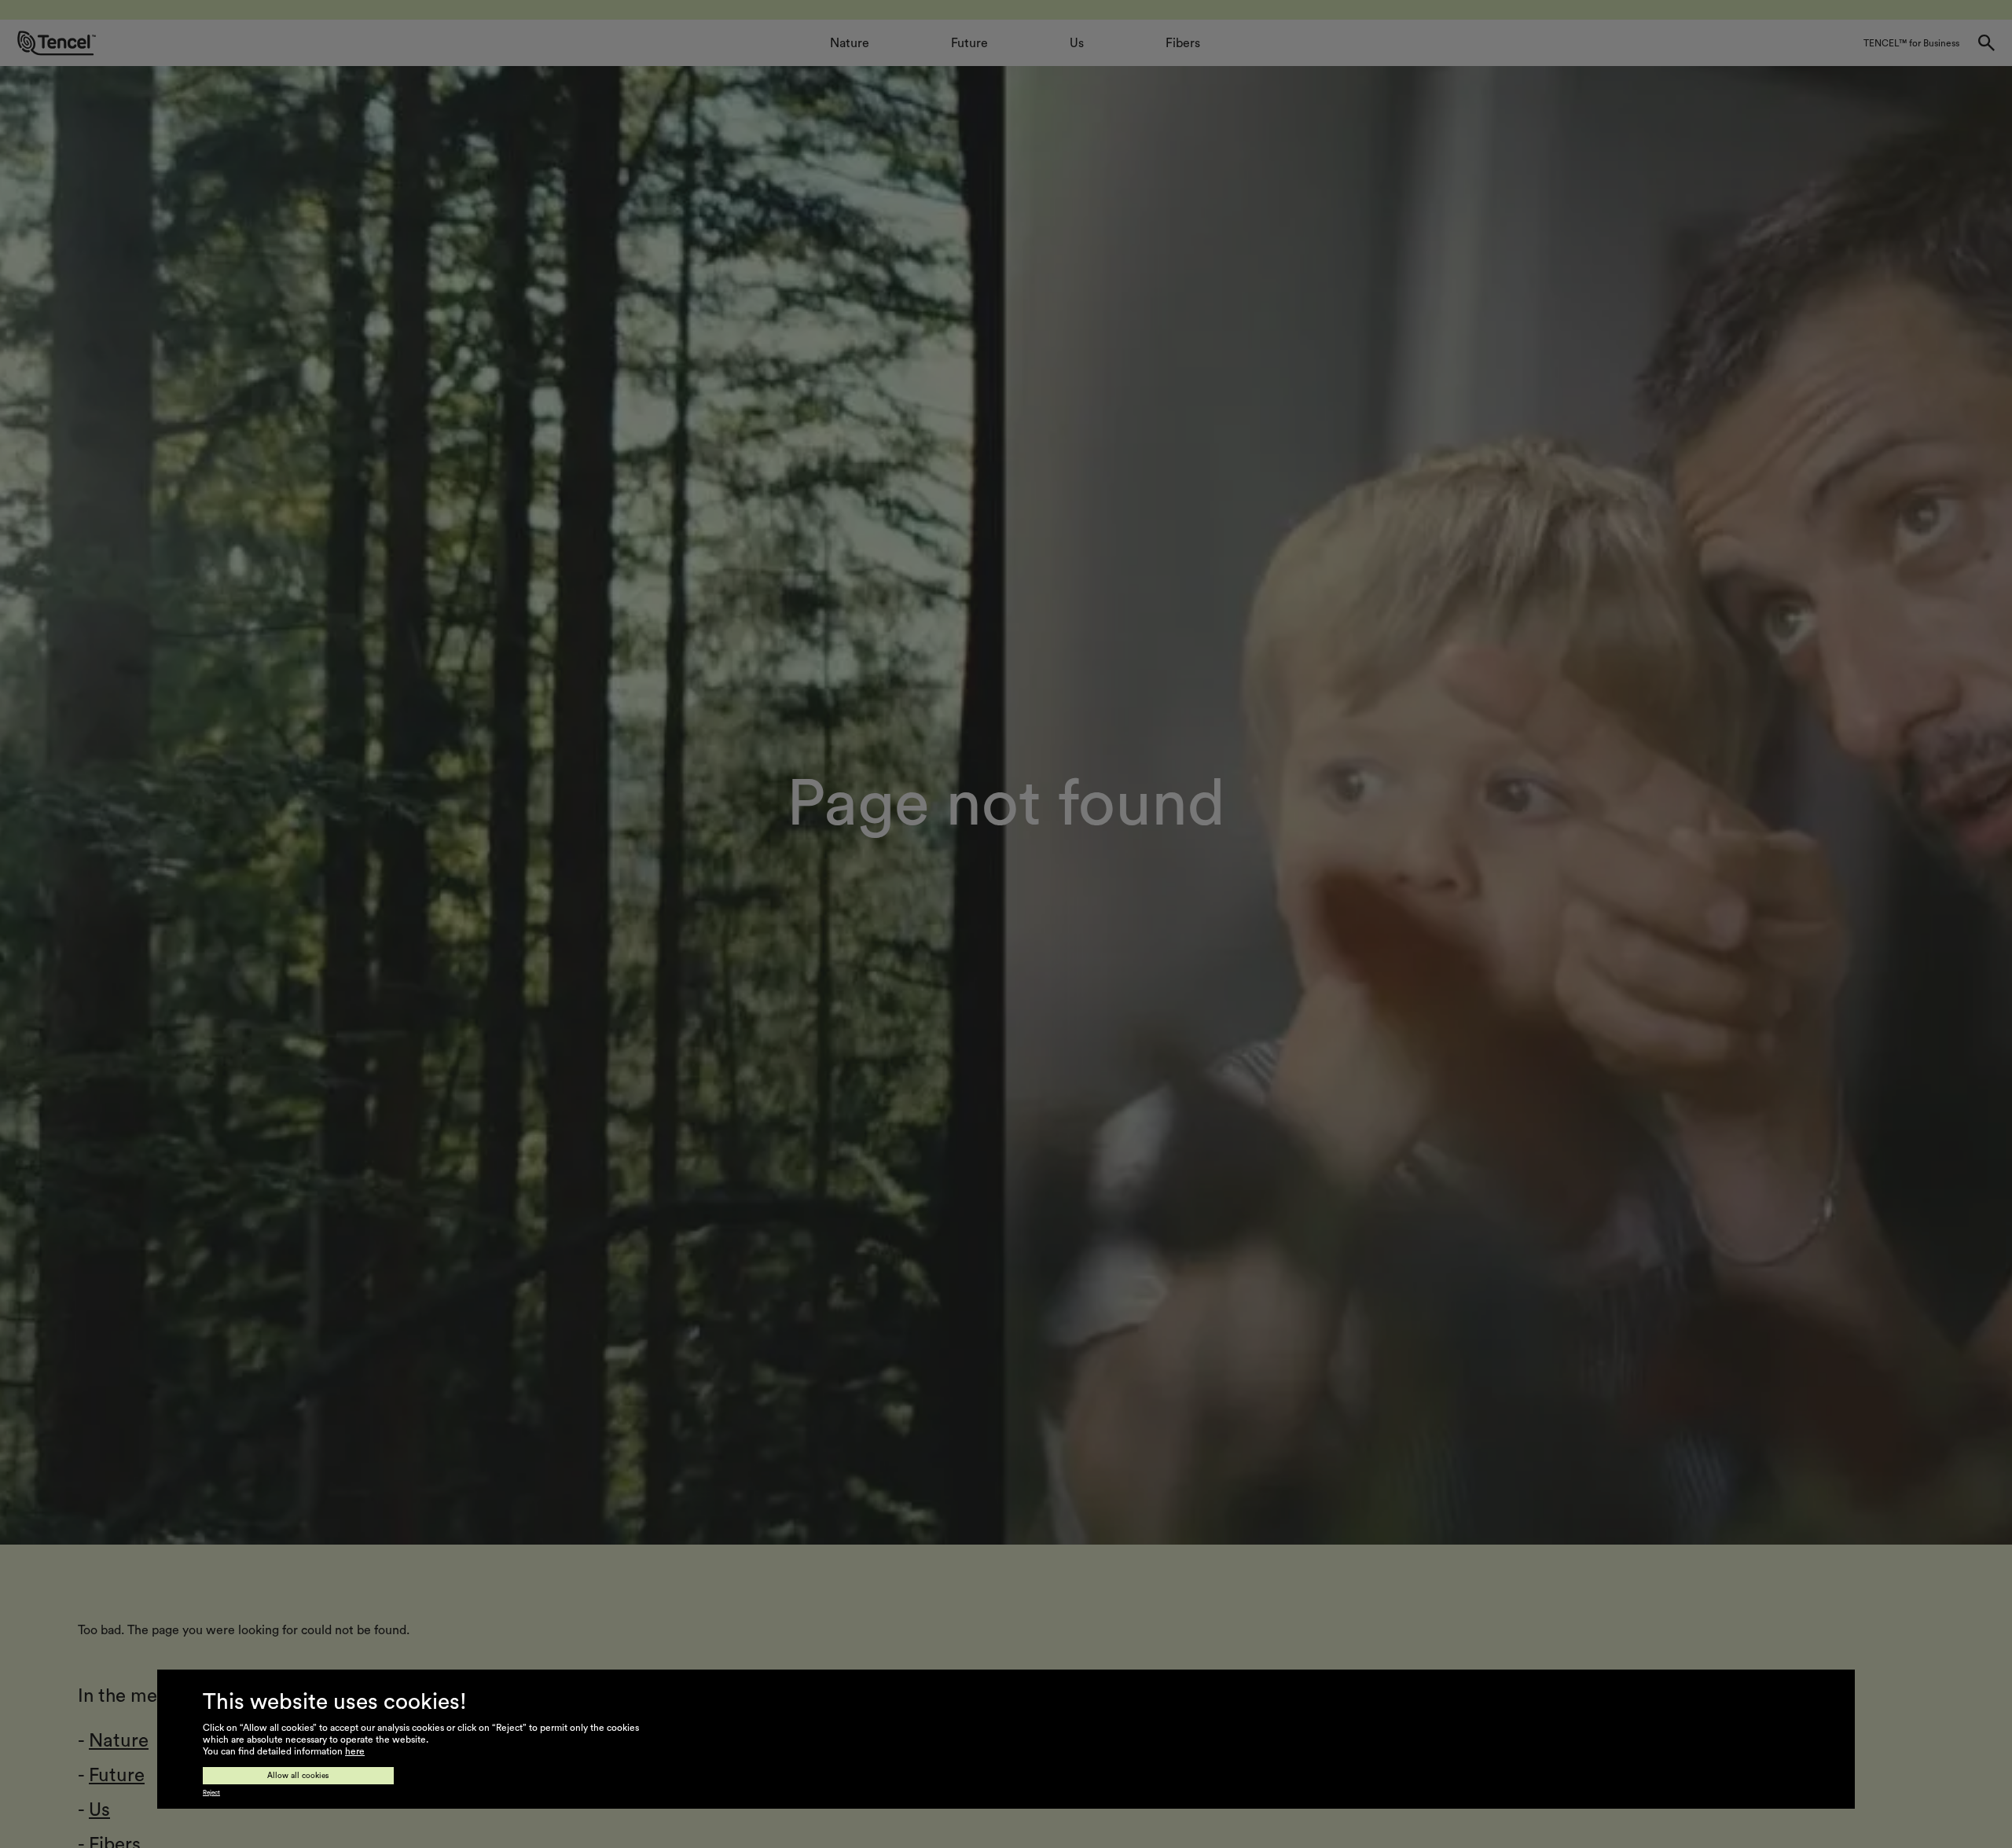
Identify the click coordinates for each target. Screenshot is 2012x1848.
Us (99, 1810)
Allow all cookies (298, 1776)
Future (117, 1776)
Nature (119, 1741)
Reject (211, 1793)
